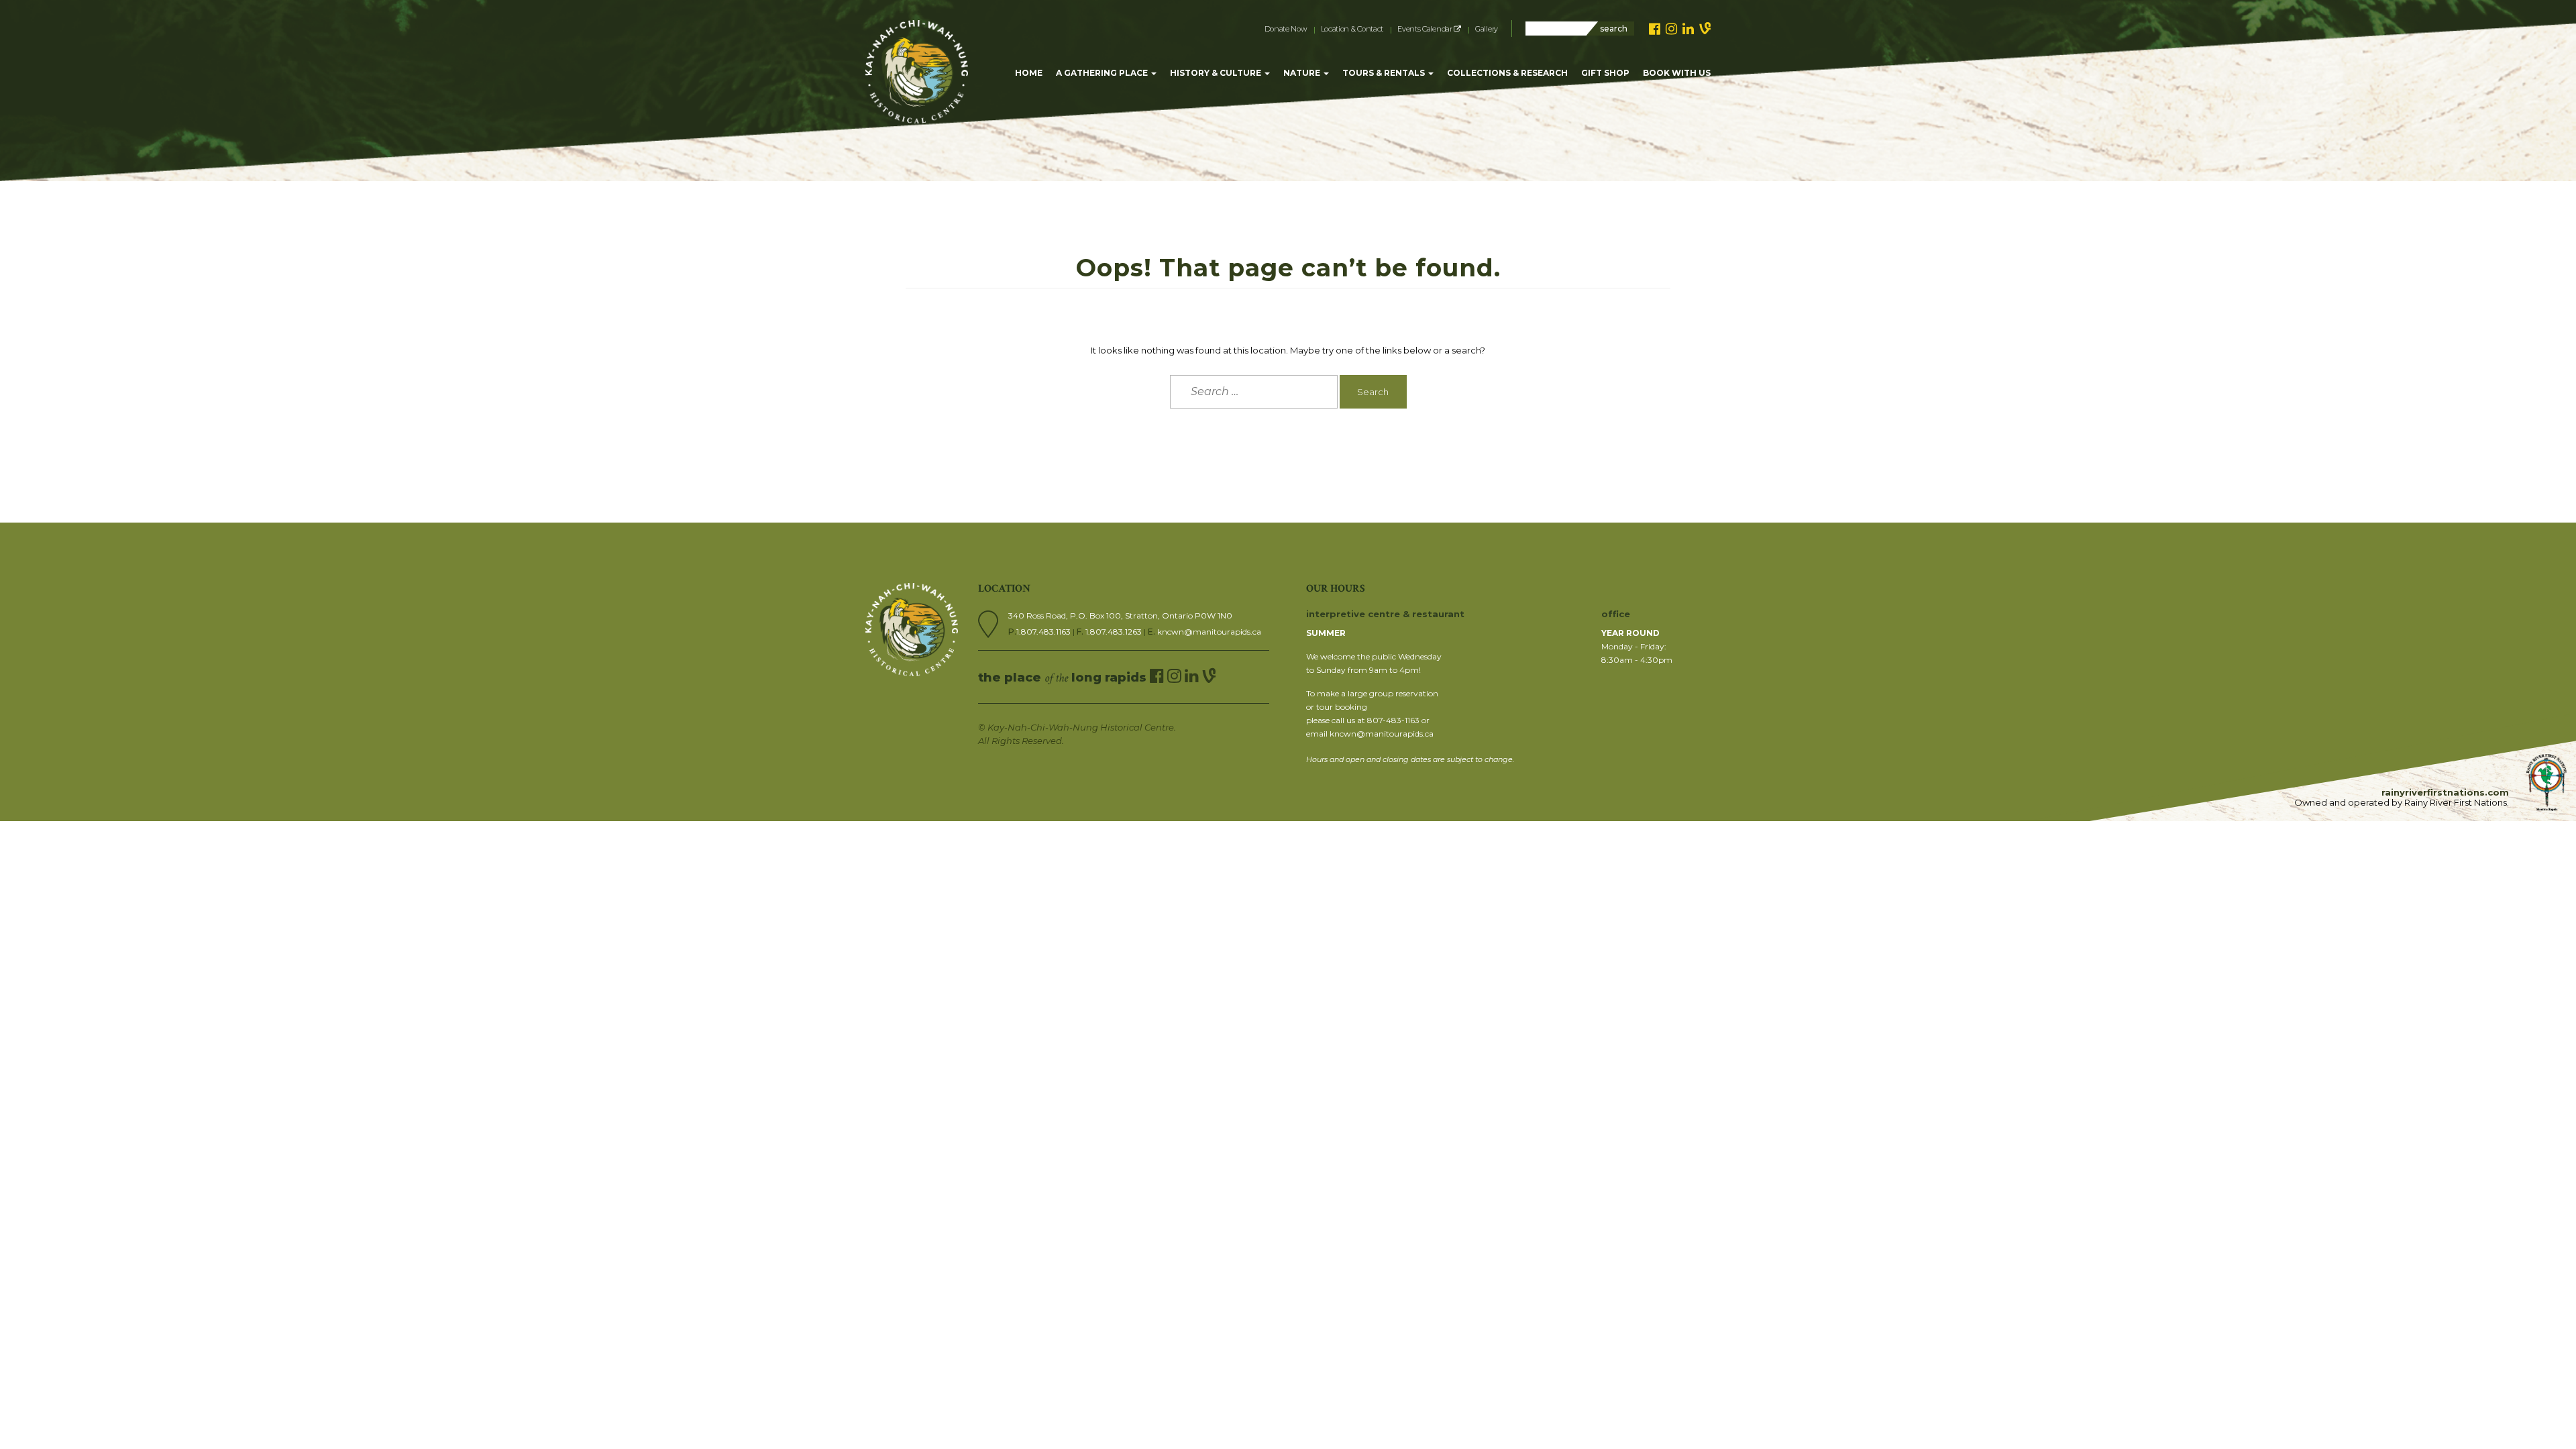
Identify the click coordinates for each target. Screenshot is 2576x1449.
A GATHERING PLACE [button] (1103, 73)
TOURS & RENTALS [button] (1385, 73)
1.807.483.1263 (1115, 632)
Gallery (1487, 29)
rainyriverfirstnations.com (2445, 792)
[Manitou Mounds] (917, 37)
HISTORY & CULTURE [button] (1217, 73)
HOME (1029, 73)
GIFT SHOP (1605, 73)
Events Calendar (1426, 29)
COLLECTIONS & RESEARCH (1507, 73)
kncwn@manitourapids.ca (1209, 632)
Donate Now (1286, 29)
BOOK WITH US (1677, 73)
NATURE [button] (1303, 73)
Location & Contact (1352, 29)
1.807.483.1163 (1044, 632)
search (1614, 29)
